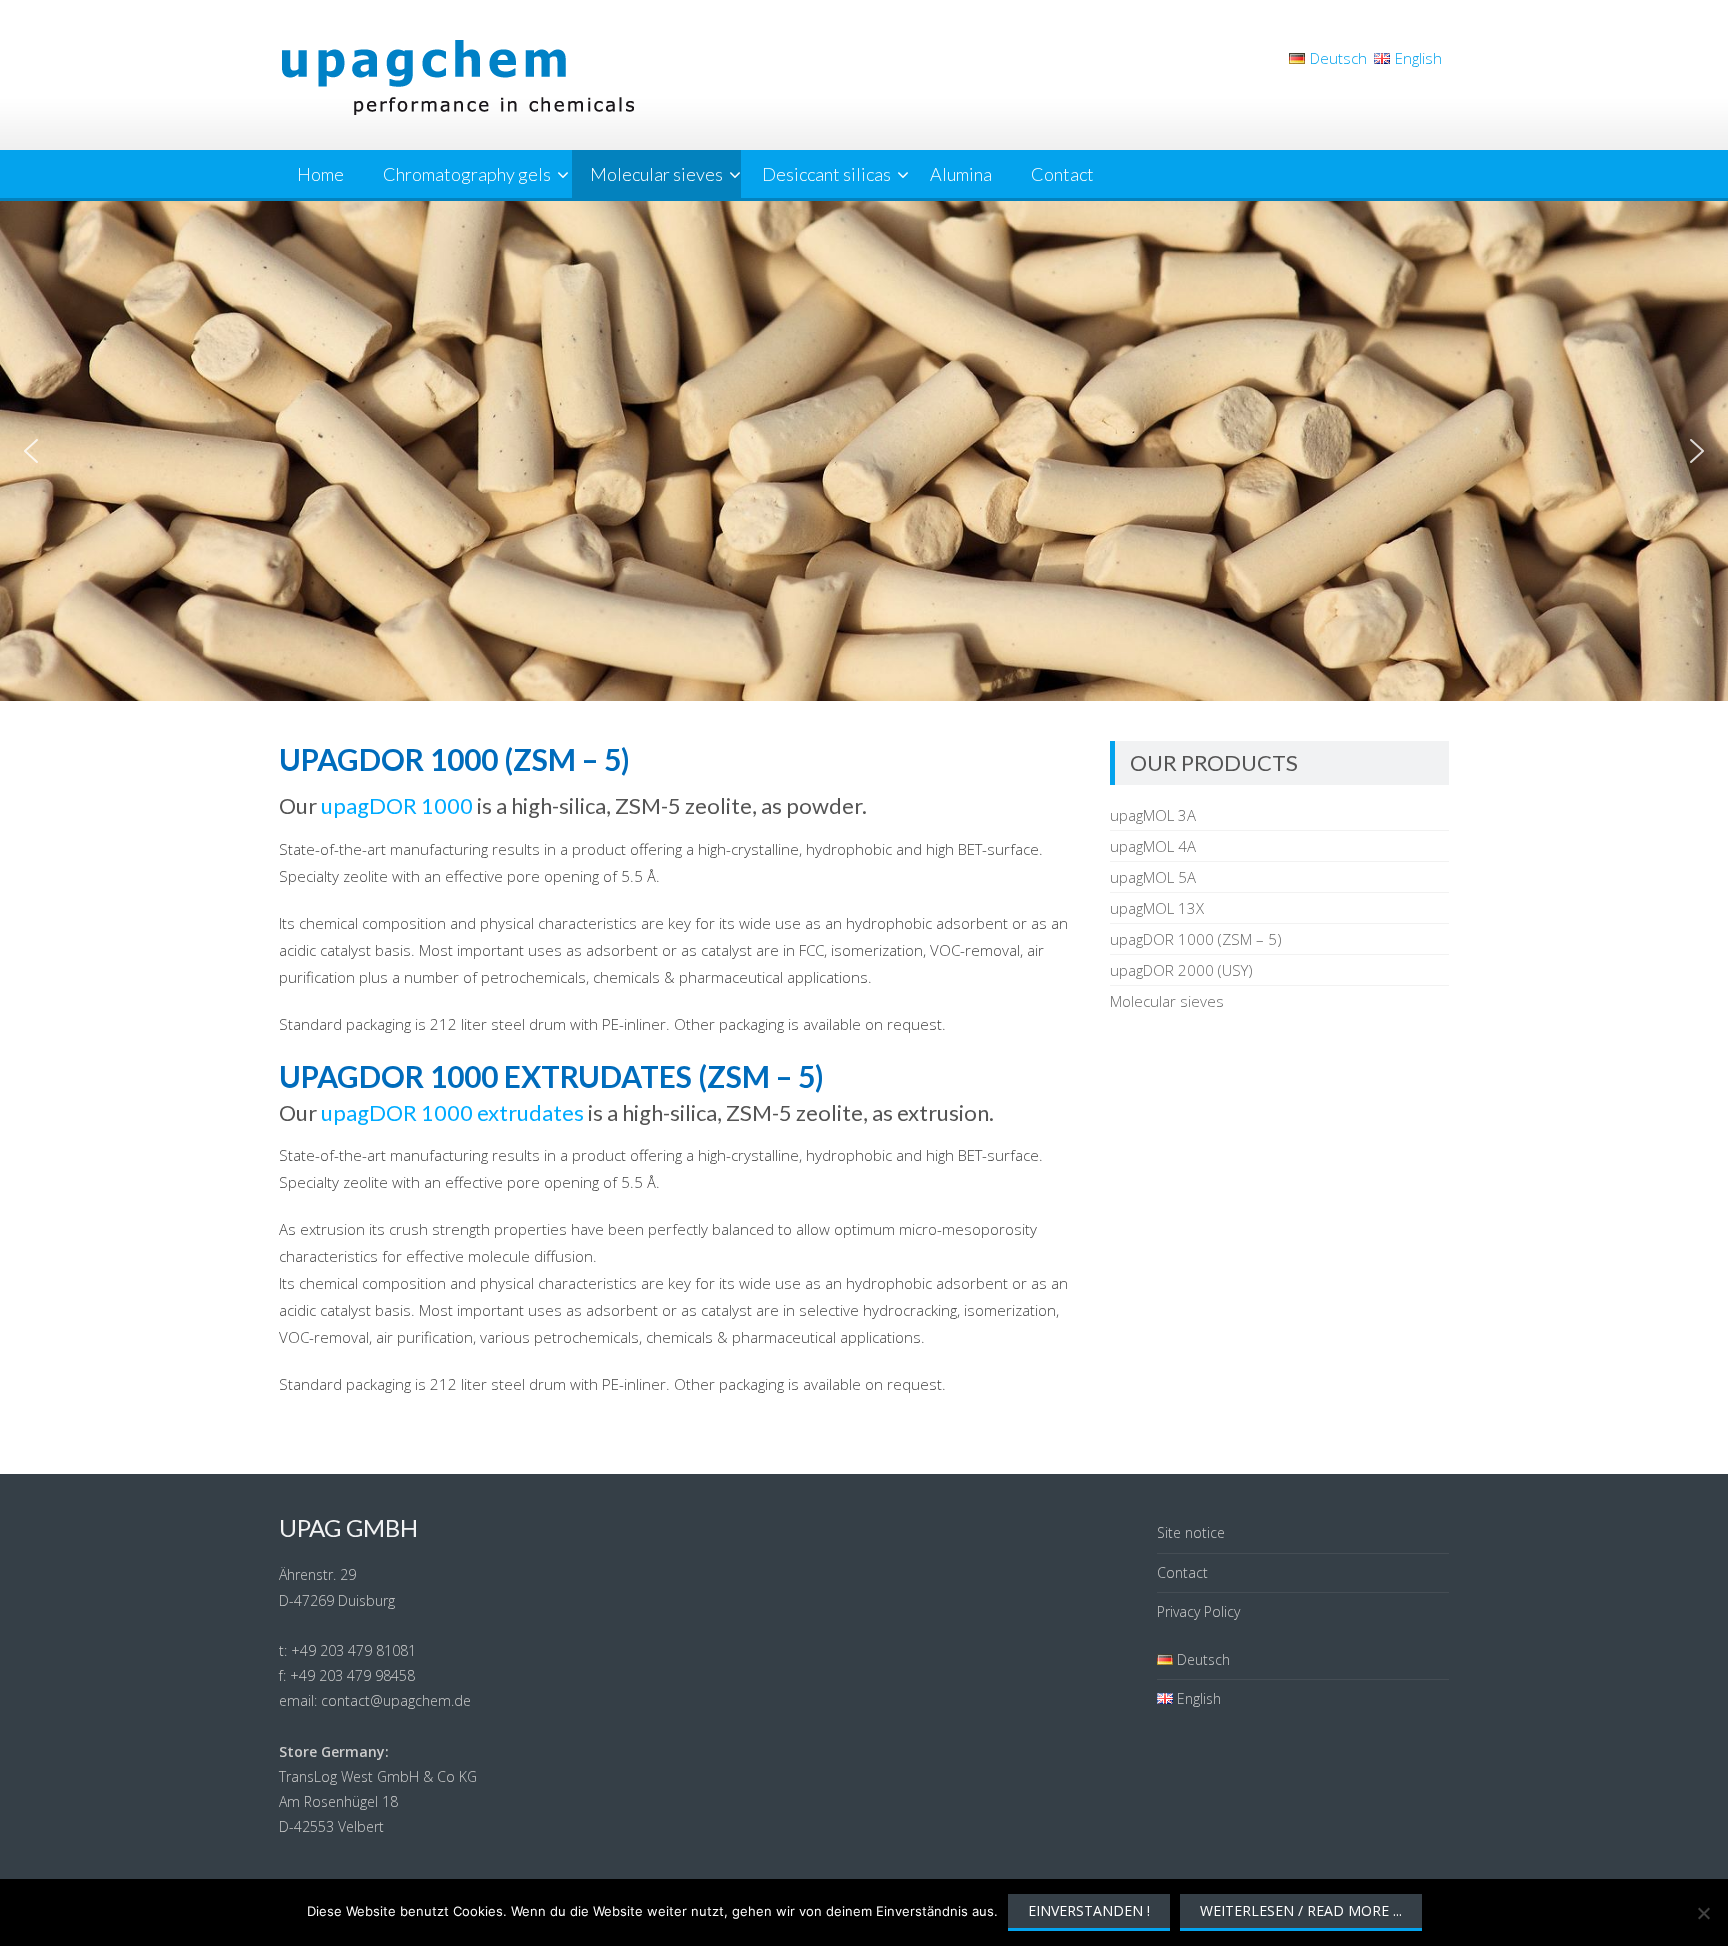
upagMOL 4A (1153, 846)
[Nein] (1703, 1913)
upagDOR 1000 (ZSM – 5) (1196, 939)
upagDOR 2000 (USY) (1181, 970)
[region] (864, 451)
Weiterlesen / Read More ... (1301, 1910)
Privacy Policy (1198, 1611)
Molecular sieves (656, 174)
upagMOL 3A (1153, 815)
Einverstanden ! (1089, 1910)
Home (320, 174)
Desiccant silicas (826, 174)
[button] (31, 451)
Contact (1062, 174)
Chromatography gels (467, 174)
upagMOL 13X (1157, 908)
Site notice (1191, 1532)
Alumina (961, 174)
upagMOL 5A (1153, 877)
